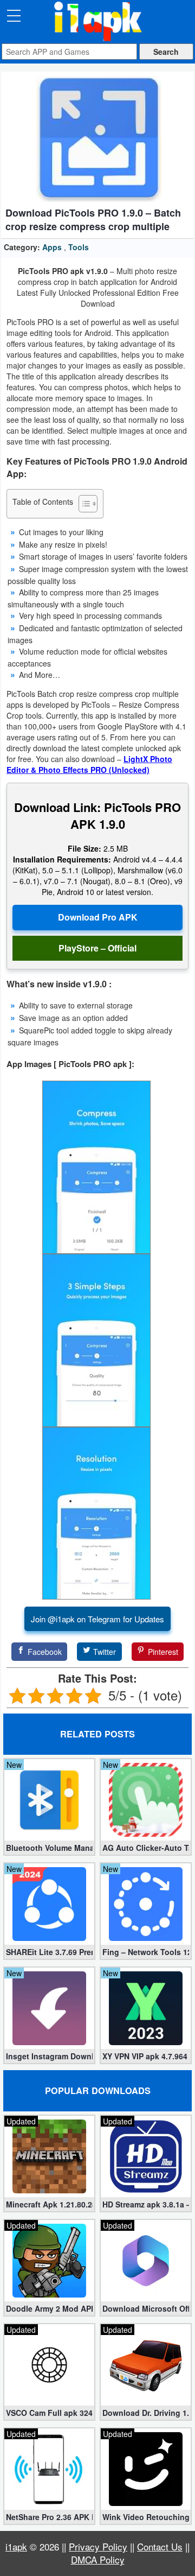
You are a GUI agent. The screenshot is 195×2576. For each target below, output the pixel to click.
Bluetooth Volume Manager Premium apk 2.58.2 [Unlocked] (49, 1848)
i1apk (16, 2546)
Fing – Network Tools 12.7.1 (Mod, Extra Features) (146, 1952)
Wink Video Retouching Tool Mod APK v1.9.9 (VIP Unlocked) (146, 2517)
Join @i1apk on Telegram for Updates (97, 1619)
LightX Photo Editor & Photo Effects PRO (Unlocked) (89, 764)
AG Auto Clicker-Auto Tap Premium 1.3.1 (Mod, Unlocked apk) (146, 1848)
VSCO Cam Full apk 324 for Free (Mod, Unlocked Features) (49, 2413)
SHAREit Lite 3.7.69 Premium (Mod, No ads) (49, 1952)
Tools (79, 247)
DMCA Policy (98, 2559)
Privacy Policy (98, 2546)
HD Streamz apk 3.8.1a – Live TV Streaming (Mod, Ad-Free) (146, 2204)
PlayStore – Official (97, 948)
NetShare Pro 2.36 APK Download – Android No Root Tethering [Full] (49, 2517)
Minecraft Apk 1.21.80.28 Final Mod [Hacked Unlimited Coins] (49, 2204)
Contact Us (160, 2546)
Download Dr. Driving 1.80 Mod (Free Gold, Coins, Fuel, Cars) (146, 2413)
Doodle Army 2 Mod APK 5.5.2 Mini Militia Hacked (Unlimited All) (49, 2308)
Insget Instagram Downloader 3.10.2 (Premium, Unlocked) (49, 2056)
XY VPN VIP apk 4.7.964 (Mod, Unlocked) (146, 2056)
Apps (52, 247)
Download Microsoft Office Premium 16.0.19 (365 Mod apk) (146, 2308)
